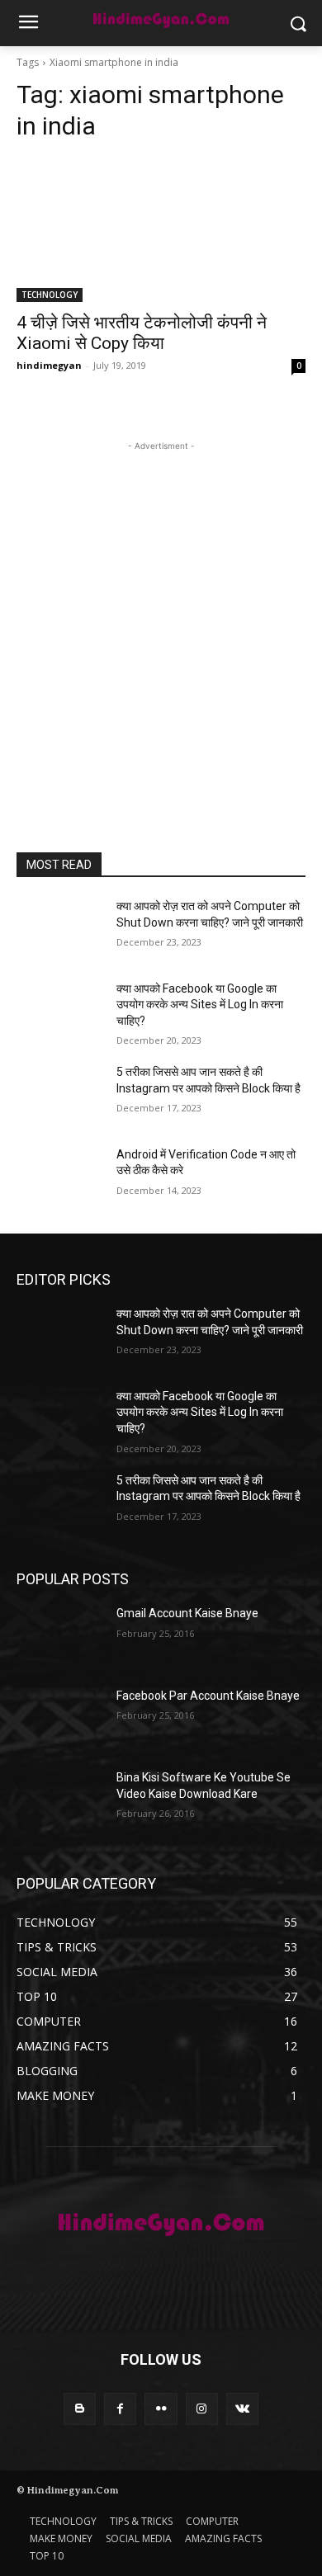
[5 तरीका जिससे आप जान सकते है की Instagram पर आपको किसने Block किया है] (60, 1095)
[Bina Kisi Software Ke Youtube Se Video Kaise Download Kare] (60, 1800)
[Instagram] (202, 2409)
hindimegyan (49, 365)
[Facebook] (120, 2409)
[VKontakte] (242, 2409)
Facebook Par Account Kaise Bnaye (208, 1696)
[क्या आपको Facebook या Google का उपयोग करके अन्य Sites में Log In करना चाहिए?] (60, 1012)
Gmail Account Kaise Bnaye (187, 1613)
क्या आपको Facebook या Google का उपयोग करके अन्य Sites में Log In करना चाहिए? (200, 1005)
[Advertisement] (161, 616)
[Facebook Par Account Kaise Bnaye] (60, 1719)
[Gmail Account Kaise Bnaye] (60, 1636)
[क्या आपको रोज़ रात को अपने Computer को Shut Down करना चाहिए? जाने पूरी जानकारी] (60, 929)
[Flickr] (161, 2409)
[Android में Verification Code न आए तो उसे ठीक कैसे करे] (60, 1177)
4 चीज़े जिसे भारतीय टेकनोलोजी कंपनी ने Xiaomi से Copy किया (142, 333)
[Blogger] (80, 2409)
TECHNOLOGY (50, 295)
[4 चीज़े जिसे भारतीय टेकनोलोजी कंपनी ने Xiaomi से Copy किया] (161, 230)
